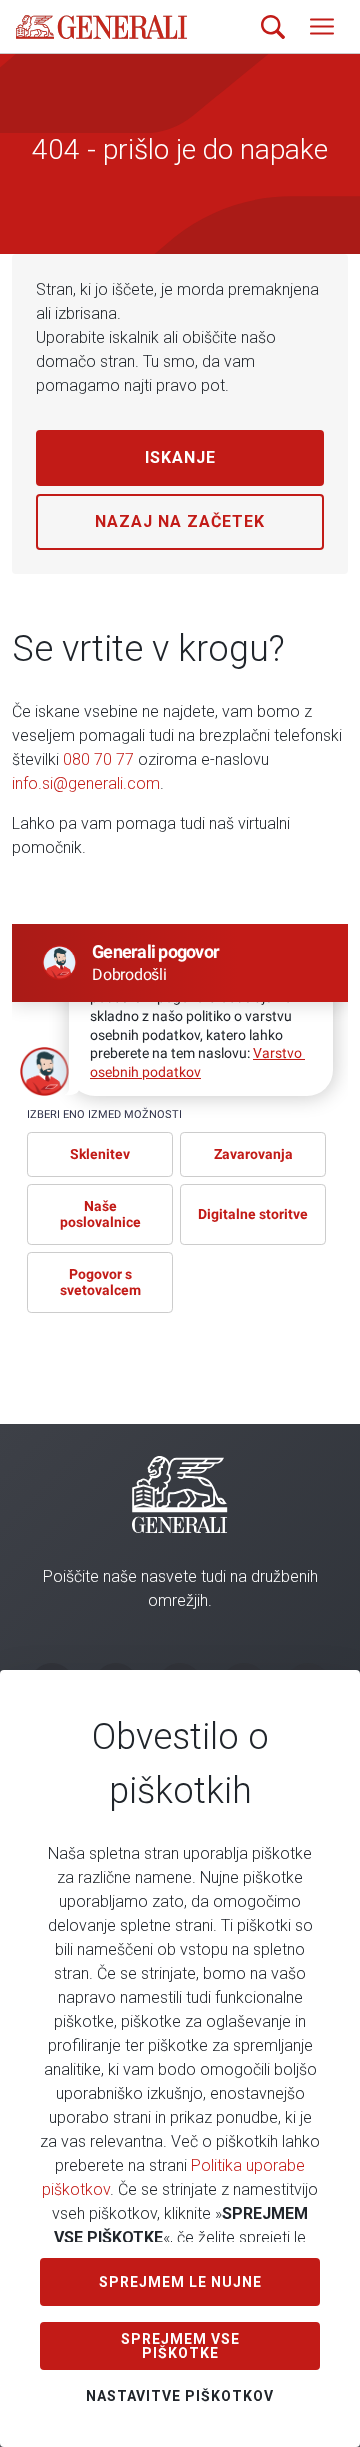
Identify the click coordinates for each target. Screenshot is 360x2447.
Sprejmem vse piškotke (180, 2346)
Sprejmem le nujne (180, 2282)
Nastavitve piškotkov (180, 2396)
